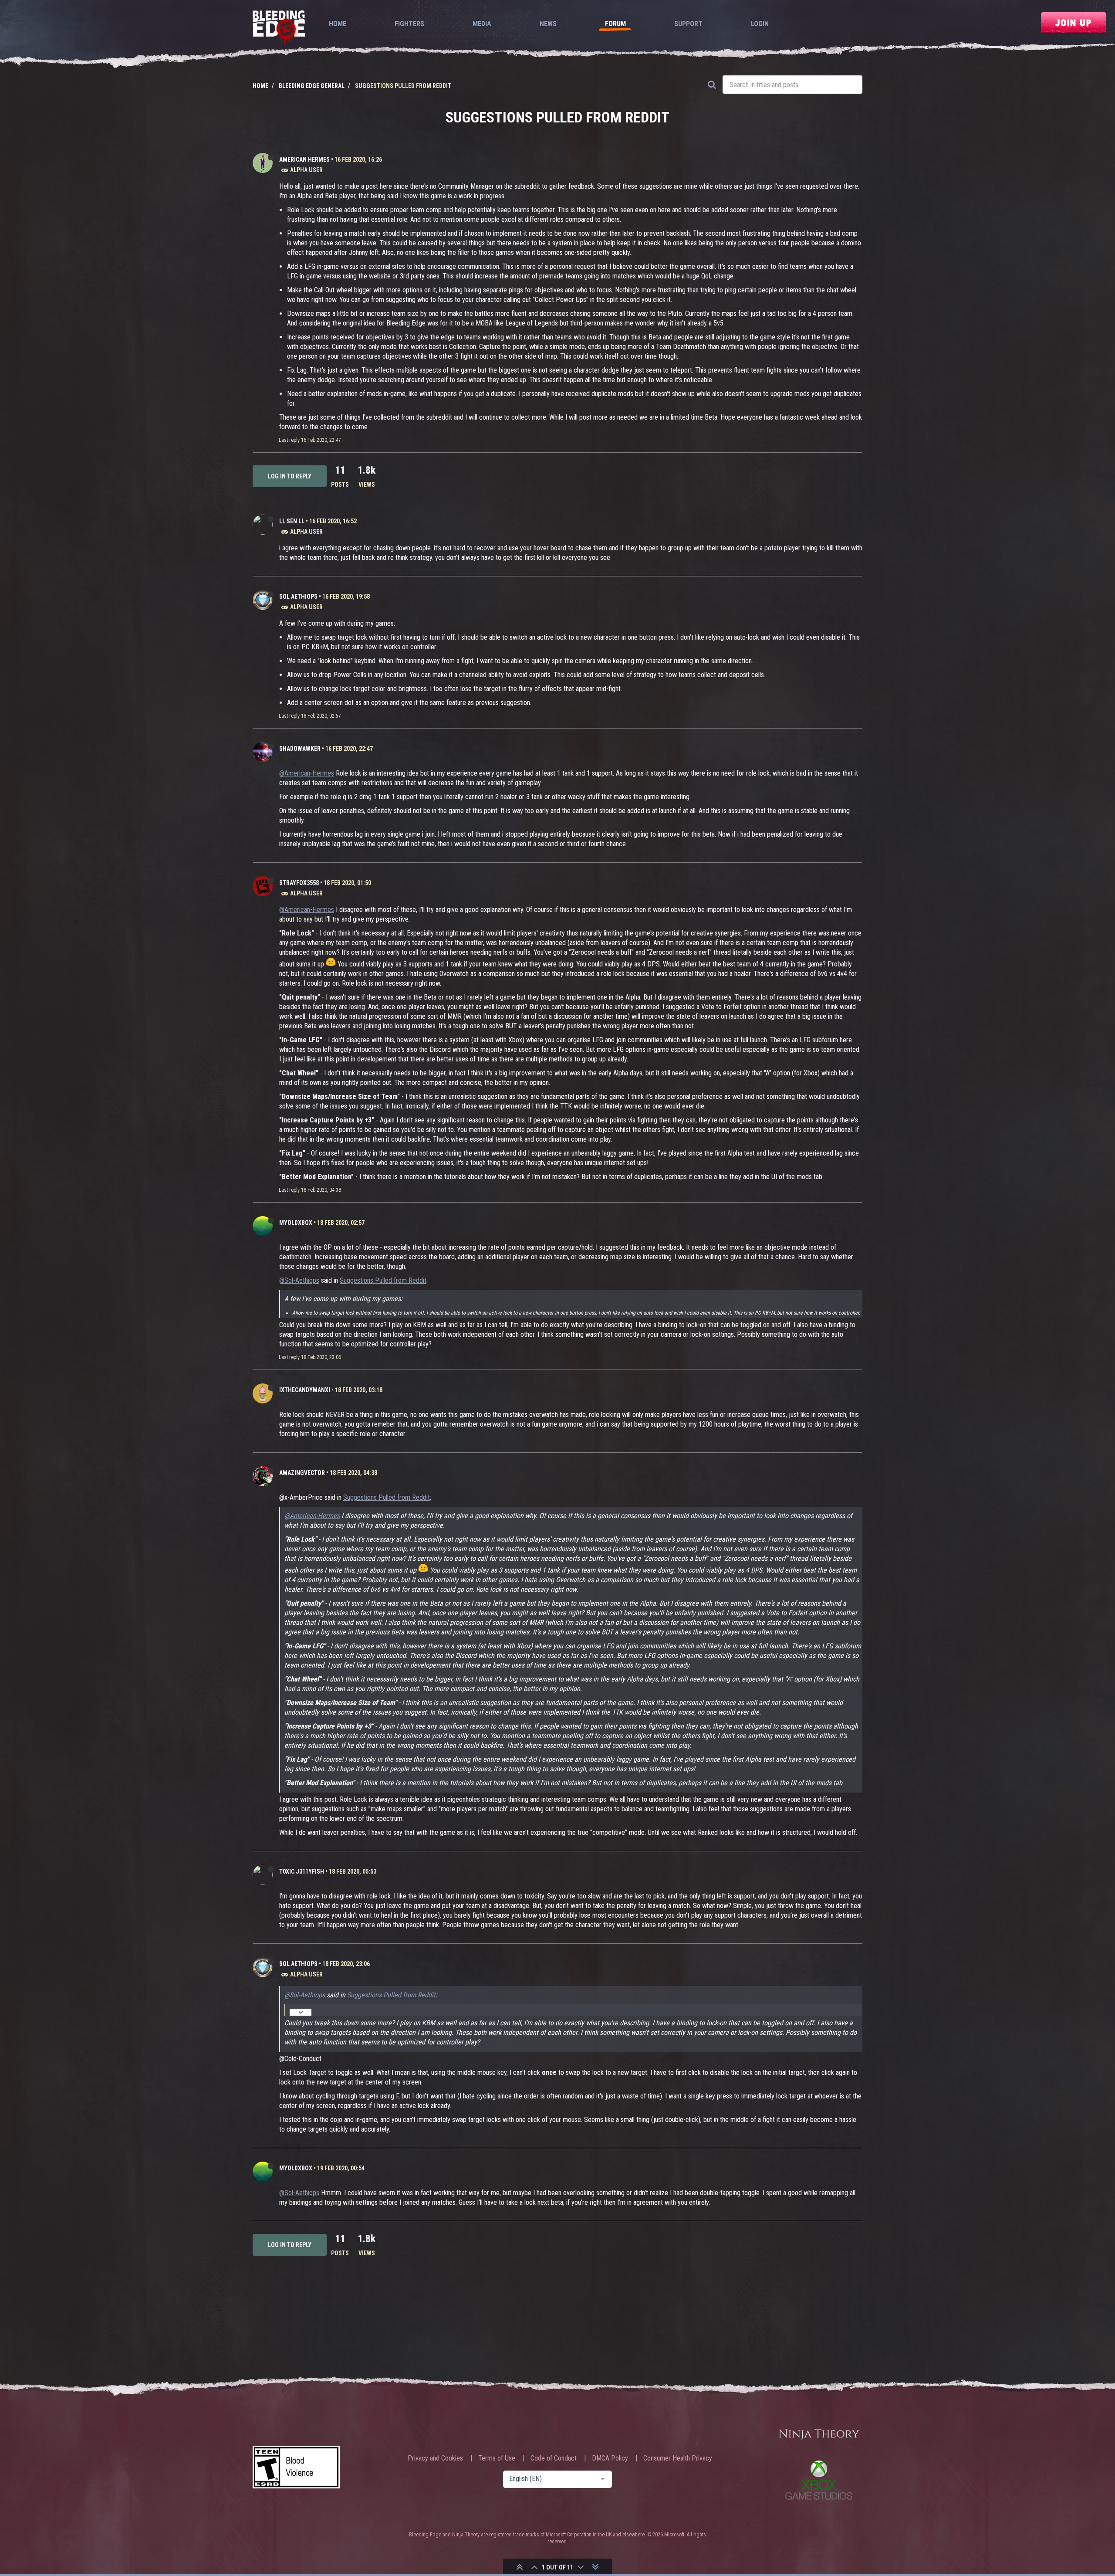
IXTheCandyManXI (305, 1390)
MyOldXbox (296, 1223)
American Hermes (304, 159)
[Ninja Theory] (819, 2435)
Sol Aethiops (298, 597)
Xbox (819, 2480)
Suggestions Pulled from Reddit (383, 1280)
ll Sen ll (292, 521)
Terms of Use (497, 2458)
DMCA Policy (610, 2458)
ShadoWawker (300, 749)
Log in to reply (290, 476)
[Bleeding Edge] (279, 29)
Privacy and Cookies (435, 2458)
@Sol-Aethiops (299, 1280)
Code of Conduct (554, 2458)
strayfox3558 (299, 883)
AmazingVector (302, 1473)
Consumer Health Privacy (678, 2458)
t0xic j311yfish (302, 1871)
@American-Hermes (307, 773)
